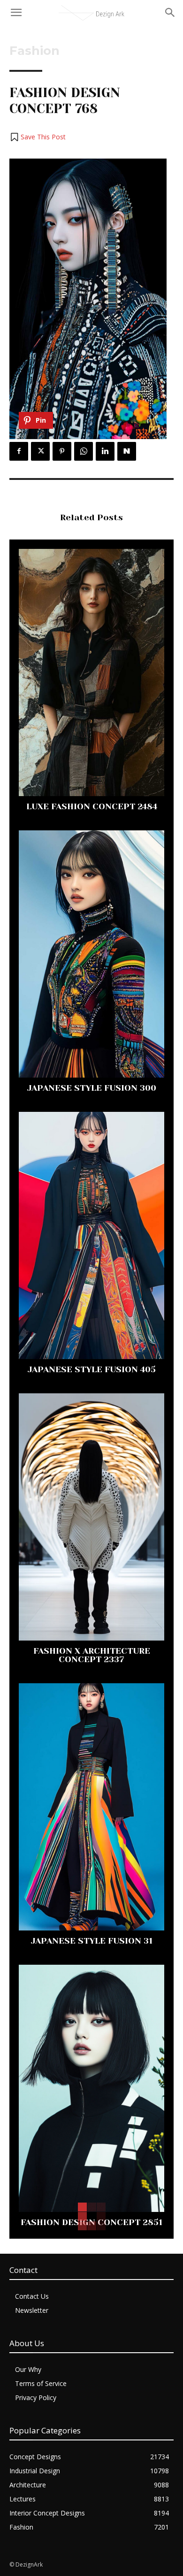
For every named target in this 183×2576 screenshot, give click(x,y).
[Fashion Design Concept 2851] (91, 2088)
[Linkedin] (105, 451)
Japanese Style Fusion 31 (92, 1941)
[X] (40, 451)
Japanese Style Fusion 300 (92, 1088)
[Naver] (127, 451)
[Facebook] (19, 451)
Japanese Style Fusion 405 (92, 1369)
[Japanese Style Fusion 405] (91, 1235)
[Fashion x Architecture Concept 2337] (91, 1517)
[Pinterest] (62, 451)
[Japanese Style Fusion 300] (91, 954)
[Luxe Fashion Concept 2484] (91, 672)
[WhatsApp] (84, 451)
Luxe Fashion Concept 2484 (92, 806)
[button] (38, 137)
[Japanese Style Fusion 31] (91, 1807)
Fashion (34, 51)
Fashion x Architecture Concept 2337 (92, 1655)
